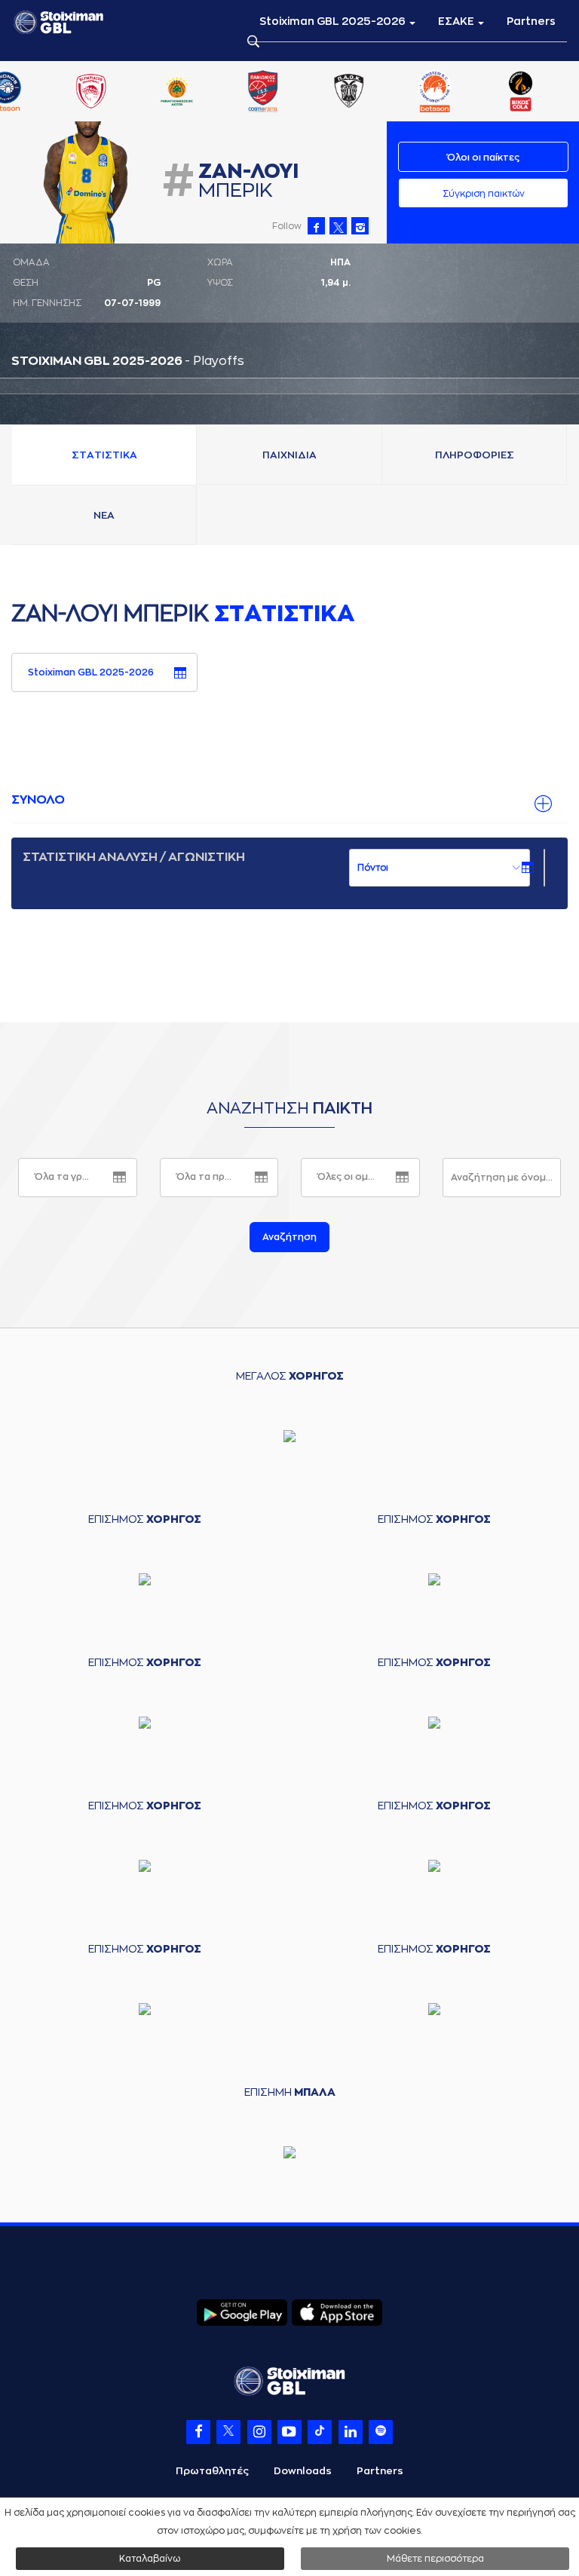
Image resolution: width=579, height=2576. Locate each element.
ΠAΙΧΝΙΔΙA (289, 455)
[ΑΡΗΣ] (61, 93)
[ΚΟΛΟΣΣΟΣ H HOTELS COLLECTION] (319, 93)
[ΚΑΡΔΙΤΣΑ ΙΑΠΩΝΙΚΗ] (233, 93)
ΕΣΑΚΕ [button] (457, 21)
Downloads (303, 2471)
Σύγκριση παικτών (484, 194)
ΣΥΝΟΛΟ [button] (38, 800)
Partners (531, 21)
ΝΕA (104, 515)
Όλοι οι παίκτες (483, 158)
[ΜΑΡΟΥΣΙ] (405, 93)
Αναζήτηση (289, 1237)
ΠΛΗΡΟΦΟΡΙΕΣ (475, 455)
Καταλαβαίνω (150, 2559)
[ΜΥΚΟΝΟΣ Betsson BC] (491, 93)
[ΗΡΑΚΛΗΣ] (147, 93)
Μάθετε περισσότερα (435, 2559)
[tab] (289, 801)
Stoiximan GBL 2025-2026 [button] (334, 21)
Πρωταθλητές (212, 2471)
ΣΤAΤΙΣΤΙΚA (104, 455)
